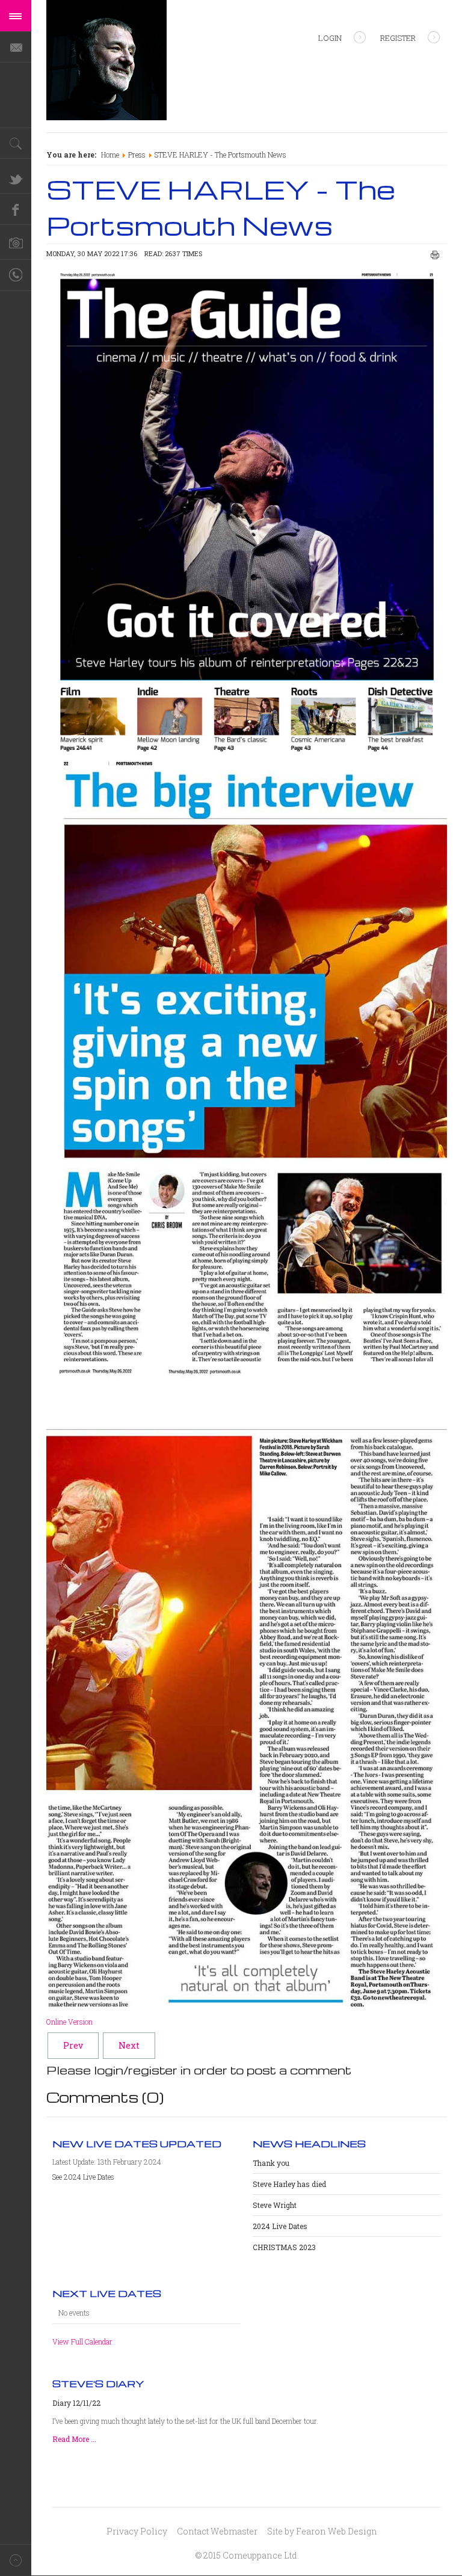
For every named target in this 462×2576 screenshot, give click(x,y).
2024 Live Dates (280, 2226)
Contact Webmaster (217, 2531)
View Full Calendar (82, 2341)
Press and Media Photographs (16, 244)
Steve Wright (275, 2205)
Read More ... (74, 2439)
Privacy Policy (137, 2531)
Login (330, 38)
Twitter (16, 178)
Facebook (16, 209)
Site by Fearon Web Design (322, 2531)
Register (398, 38)
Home (110, 155)
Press (137, 155)
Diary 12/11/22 (76, 2403)
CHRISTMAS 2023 (284, 2247)
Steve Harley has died (289, 2184)
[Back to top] (16, 2560)
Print (435, 255)
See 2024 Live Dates (83, 2177)
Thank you (271, 2163)
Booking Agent (16, 275)
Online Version (69, 2022)
